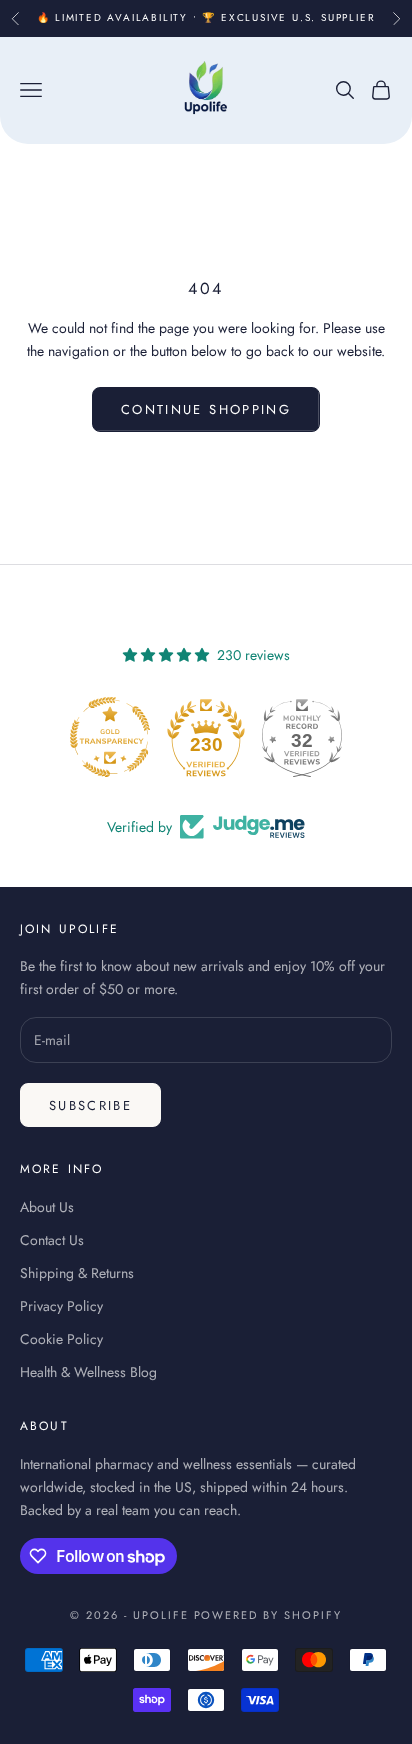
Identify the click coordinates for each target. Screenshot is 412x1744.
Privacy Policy (61, 1306)
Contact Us (52, 1240)
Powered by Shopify (268, 1615)
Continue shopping (206, 409)
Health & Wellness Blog (88, 1372)
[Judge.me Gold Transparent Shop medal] (110, 737)
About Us (47, 1207)
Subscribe (90, 1105)
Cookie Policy (61, 1339)
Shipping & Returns (77, 1273)
